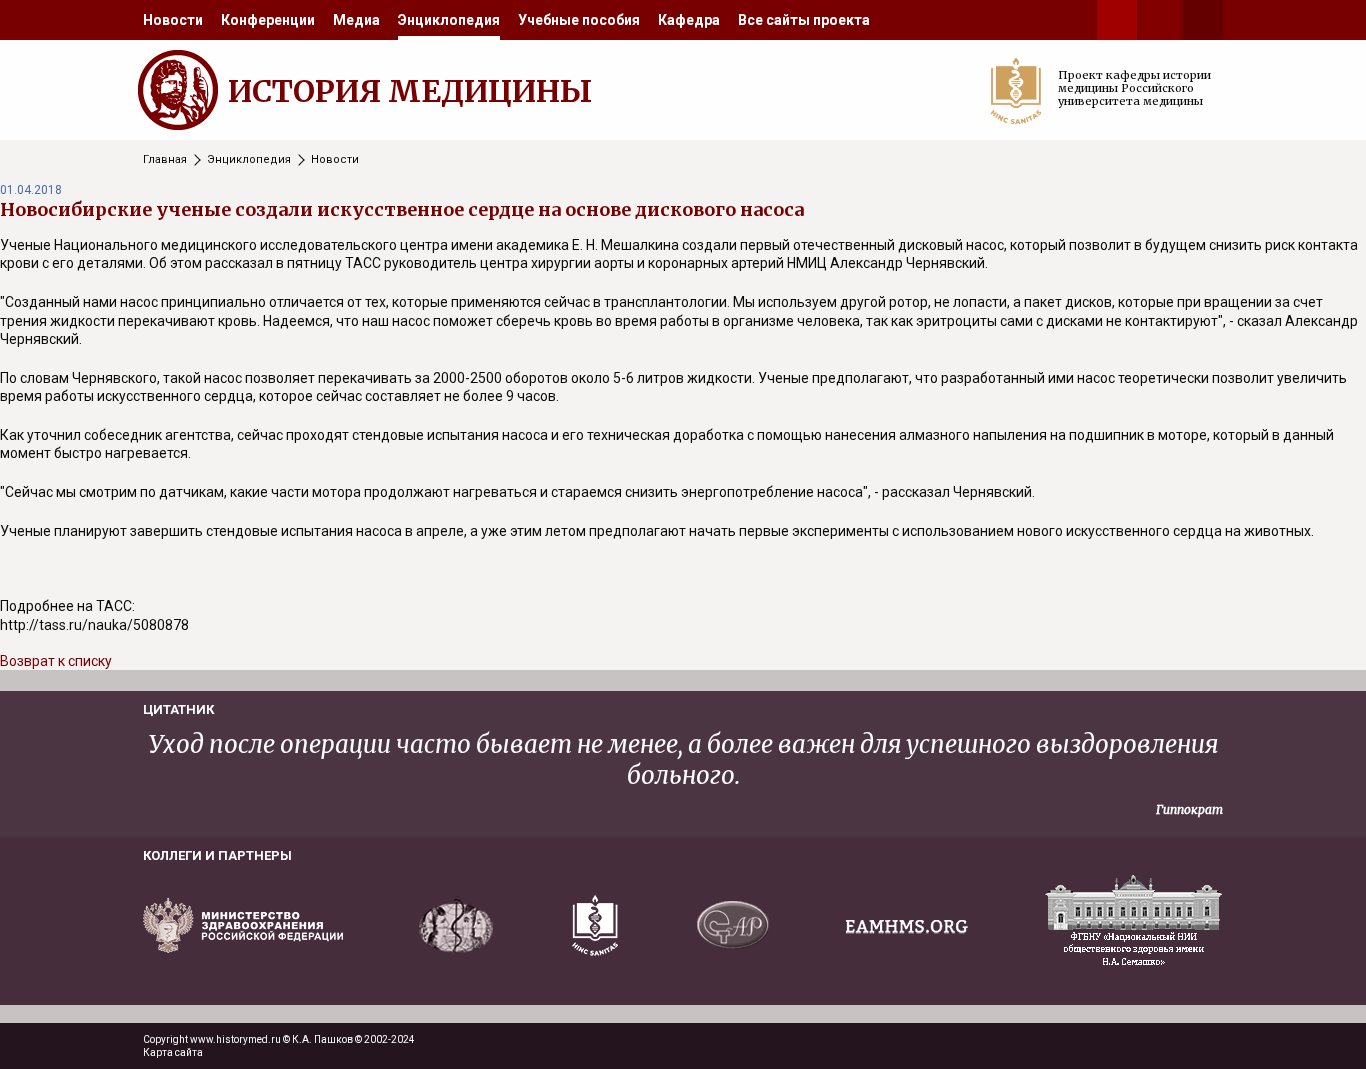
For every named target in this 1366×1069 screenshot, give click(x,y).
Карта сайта (173, 1052)
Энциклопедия (449, 20)
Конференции (268, 20)
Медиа (356, 20)
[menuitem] (173, 20)
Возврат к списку (56, 661)
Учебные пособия (579, 20)
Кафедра (689, 20)
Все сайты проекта (804, 20)
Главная (165, 159)
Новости (173, 20)
